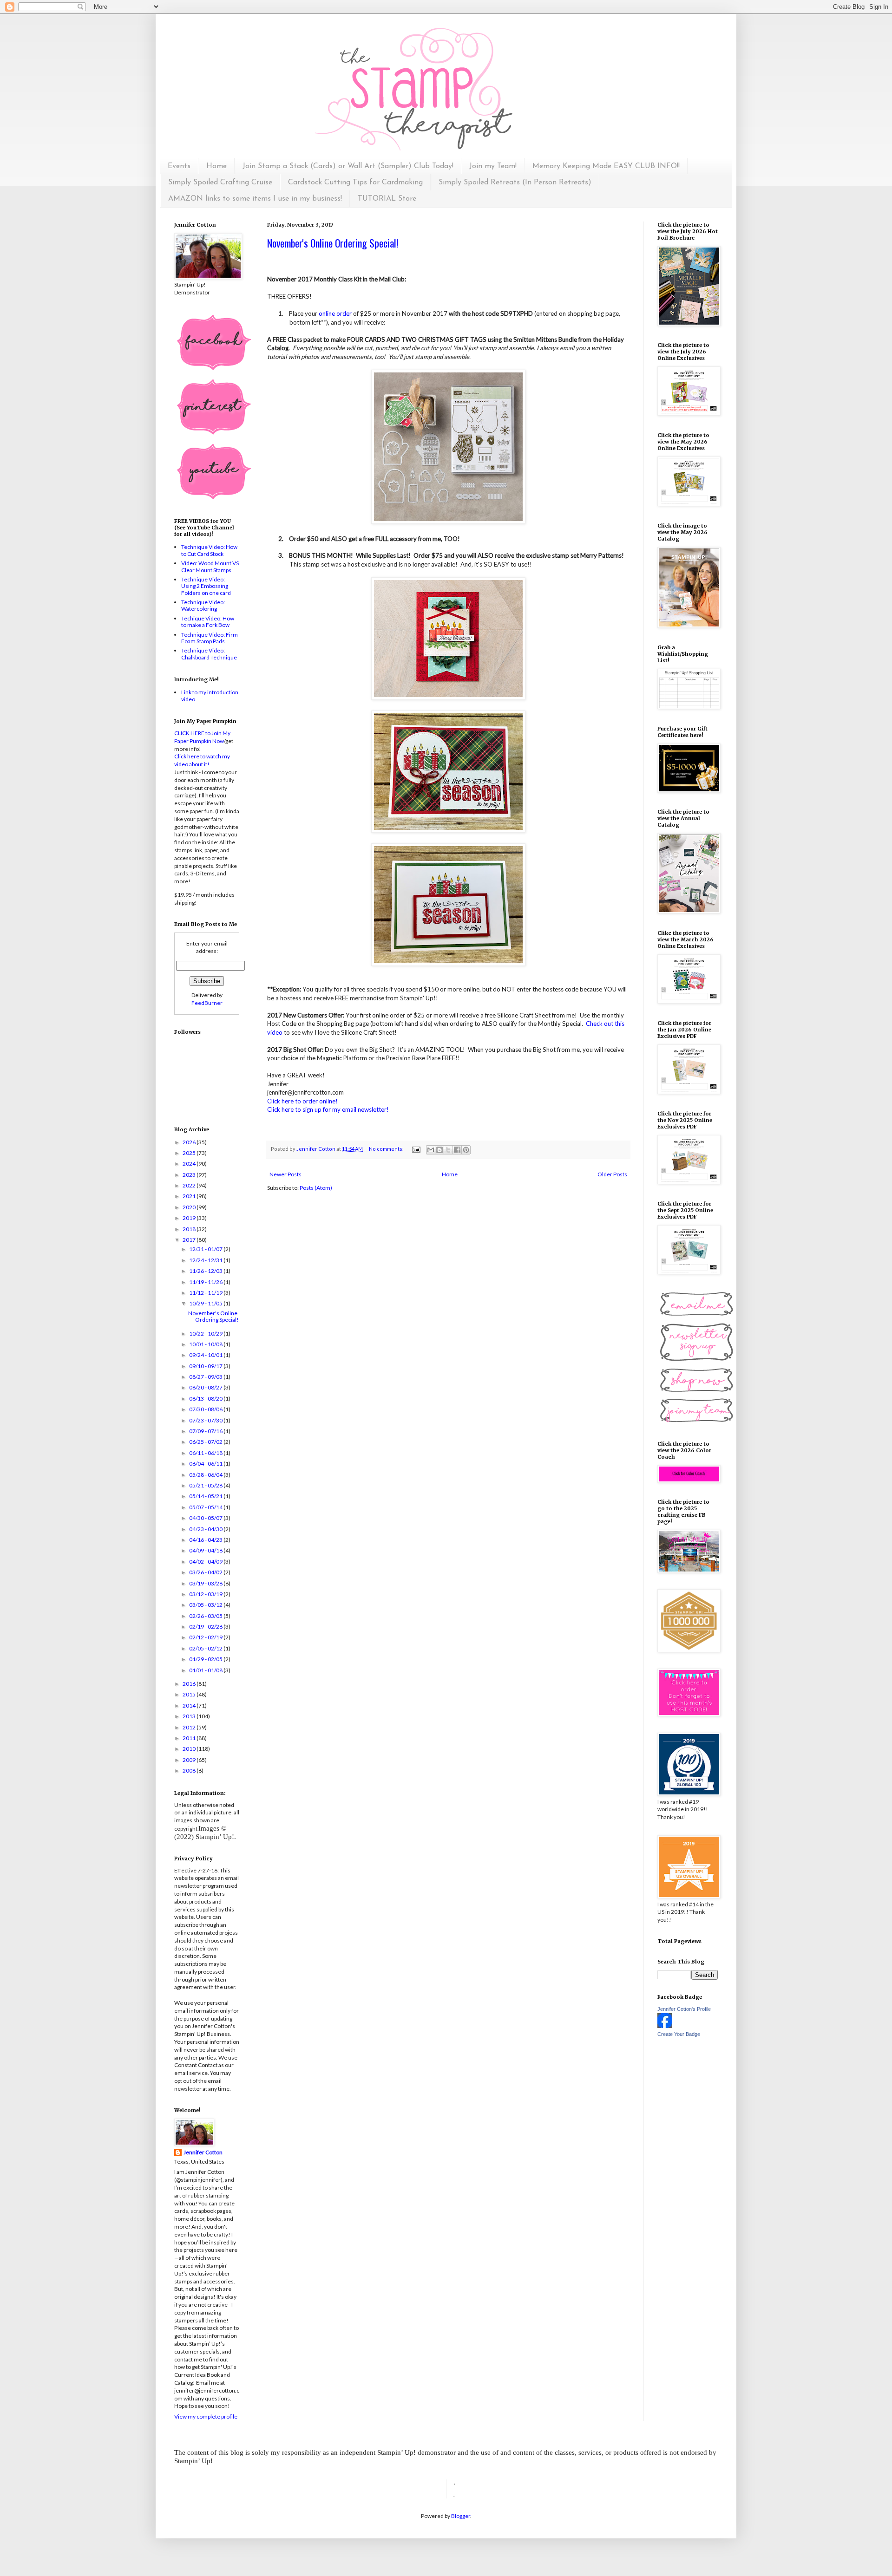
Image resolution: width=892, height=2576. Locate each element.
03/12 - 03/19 (206, 1594)
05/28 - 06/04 (206, 1475)
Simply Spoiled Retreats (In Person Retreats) (515, 183)
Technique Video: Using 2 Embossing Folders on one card (206, 586)
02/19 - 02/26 (206, 1627)
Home (216, 166)
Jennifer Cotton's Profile (684, 2009)
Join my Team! (493, 166)
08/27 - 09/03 (206, 1377)
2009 (190, 1760)
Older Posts (612, 1174)
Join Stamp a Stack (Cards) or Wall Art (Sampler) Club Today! (348, 166)
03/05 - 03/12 (206, 1605)
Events (179, 166)
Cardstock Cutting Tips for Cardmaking (355, 183)
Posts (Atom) (316, 1188)
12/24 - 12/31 (206, 1260)
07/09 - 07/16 (206, 1431)
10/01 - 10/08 (206, 1344)
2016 (190, 1684)
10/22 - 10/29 (206, 1334)
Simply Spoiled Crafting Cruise (220, 183)
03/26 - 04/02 (206, 1572)
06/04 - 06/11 (206, 1464)
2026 (190, 1142)
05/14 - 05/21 (206, 1496)
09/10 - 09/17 (206, 1366)
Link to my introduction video (210, 695)
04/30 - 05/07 (206, 1518)
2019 (190, 1218)
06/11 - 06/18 (206, 1453)
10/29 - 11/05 (206, 1303)
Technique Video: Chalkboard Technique (209, 654)
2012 (190, 1727)
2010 (190, 1749)
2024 (190, 1164)
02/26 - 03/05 (206, 1616)
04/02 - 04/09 (206, 1562)
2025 (190, 1153)
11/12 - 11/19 (206, 1293)
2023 (190, 1175)
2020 (190, 1207)
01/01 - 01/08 (206, 1670)
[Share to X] (448, 1150)
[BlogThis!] (439, 1150)
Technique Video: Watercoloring (203, 605)
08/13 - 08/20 (206, 1399)
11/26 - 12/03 (206, 1271)
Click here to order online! (302, 1101)
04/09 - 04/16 (206, 1550)
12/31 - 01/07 (206, 1249)
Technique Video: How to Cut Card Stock (209, 550)
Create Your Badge (679, 2034)
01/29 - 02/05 (206, 1659)
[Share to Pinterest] (466, 1150)
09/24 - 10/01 (206, 1355)
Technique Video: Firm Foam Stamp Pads (210, 638)
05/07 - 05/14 (206, 1507)
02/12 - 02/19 (206, 1637)
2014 (190, 1705)
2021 (190, 1196)
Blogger (461, 2516)
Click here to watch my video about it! (202, 760)
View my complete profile (206, 2416)
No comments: (387, 1149)
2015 (190, 1694)
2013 (190, 1716)
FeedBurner (207, 1003)
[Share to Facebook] (457, 1150)
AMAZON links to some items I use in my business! (255, 199)
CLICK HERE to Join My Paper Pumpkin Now (202, 737)
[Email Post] (416, 1149)
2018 (190, 1229)
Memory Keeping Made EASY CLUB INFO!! (606, 166)
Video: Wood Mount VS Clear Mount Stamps (210, 566)
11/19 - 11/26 (206, 1282)
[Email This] (431, 1150)
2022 (190, 1185)
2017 (190, 1240)
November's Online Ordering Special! (333, 243)
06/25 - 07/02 (206, 1442)
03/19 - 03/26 (206, 1583)
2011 (190, 1738)
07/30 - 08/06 (206, 1409)
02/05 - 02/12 (206, 1648)
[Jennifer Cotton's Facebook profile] (665, 2026)
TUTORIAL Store (387, 199)
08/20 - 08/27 (206, 1387)
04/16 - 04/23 (206, 1540)
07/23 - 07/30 (206, 1420)
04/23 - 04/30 (206, 1529)
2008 (190, 1771)
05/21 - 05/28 (206, 1485)
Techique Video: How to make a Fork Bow (208, 622)
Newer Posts (285, 1174)
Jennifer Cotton (203, 2152)
